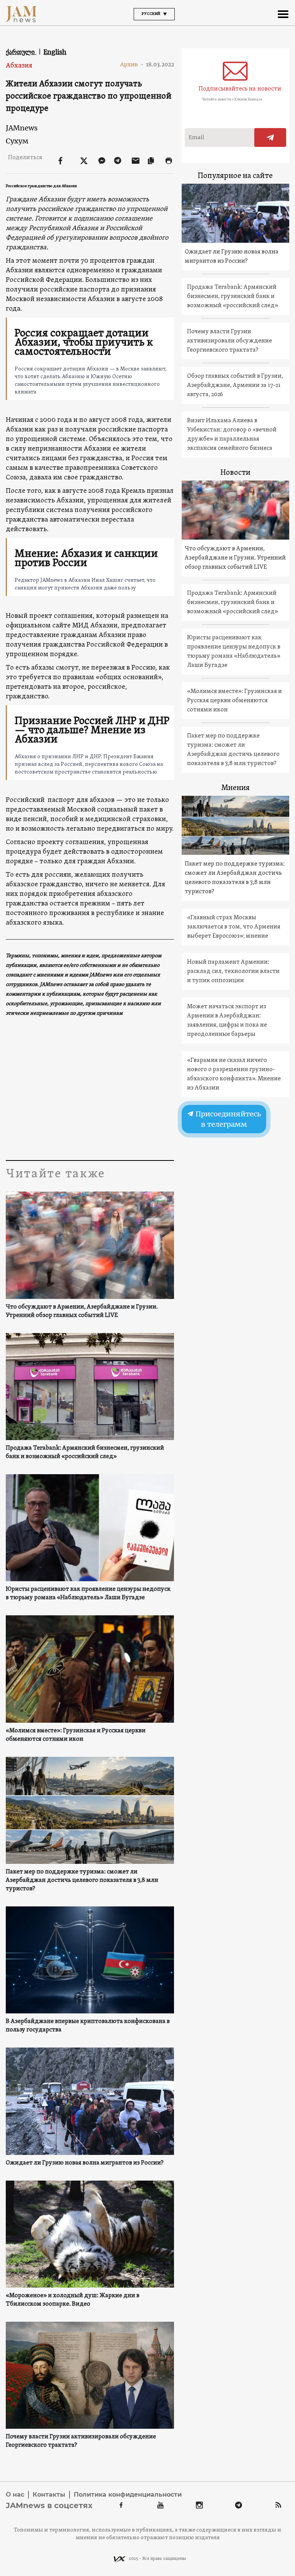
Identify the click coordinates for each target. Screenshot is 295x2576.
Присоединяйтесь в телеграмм (227, 1119)
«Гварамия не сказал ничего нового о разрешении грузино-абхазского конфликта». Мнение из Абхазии (234, 1074)
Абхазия (19, 66)
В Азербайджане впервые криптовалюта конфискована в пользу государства (88, 2026)
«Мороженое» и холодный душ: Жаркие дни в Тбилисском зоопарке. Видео (73, 2300)
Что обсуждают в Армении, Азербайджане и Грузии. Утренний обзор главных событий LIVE (82, 1311)
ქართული (21, 52)
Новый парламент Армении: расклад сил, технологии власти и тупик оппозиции (233, 971)
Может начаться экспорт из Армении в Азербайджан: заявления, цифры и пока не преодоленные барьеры (227, 1021)
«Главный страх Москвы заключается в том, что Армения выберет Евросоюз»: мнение (234, 927)
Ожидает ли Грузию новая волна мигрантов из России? (85, 2163)
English (55, 52)
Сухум (17, 141)
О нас (15, 2495)
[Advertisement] (90, 1087)
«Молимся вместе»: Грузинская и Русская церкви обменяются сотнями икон (76, 1735)
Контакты (49, 2495)
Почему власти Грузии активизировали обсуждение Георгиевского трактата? (81, 2441)
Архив (132, 64)
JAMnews (22, 128)
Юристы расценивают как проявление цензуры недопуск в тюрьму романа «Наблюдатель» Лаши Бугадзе (88, 1593)
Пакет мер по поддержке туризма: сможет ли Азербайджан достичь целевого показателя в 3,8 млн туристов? (82, 1880)
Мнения (235, 788)
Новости (235, 473)
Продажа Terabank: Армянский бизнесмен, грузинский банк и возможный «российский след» (85, 1452)
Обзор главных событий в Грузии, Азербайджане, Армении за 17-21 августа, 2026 (235, 385)
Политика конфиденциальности (128, 2495)
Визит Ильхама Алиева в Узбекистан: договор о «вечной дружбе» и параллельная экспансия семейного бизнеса (232, 435)
